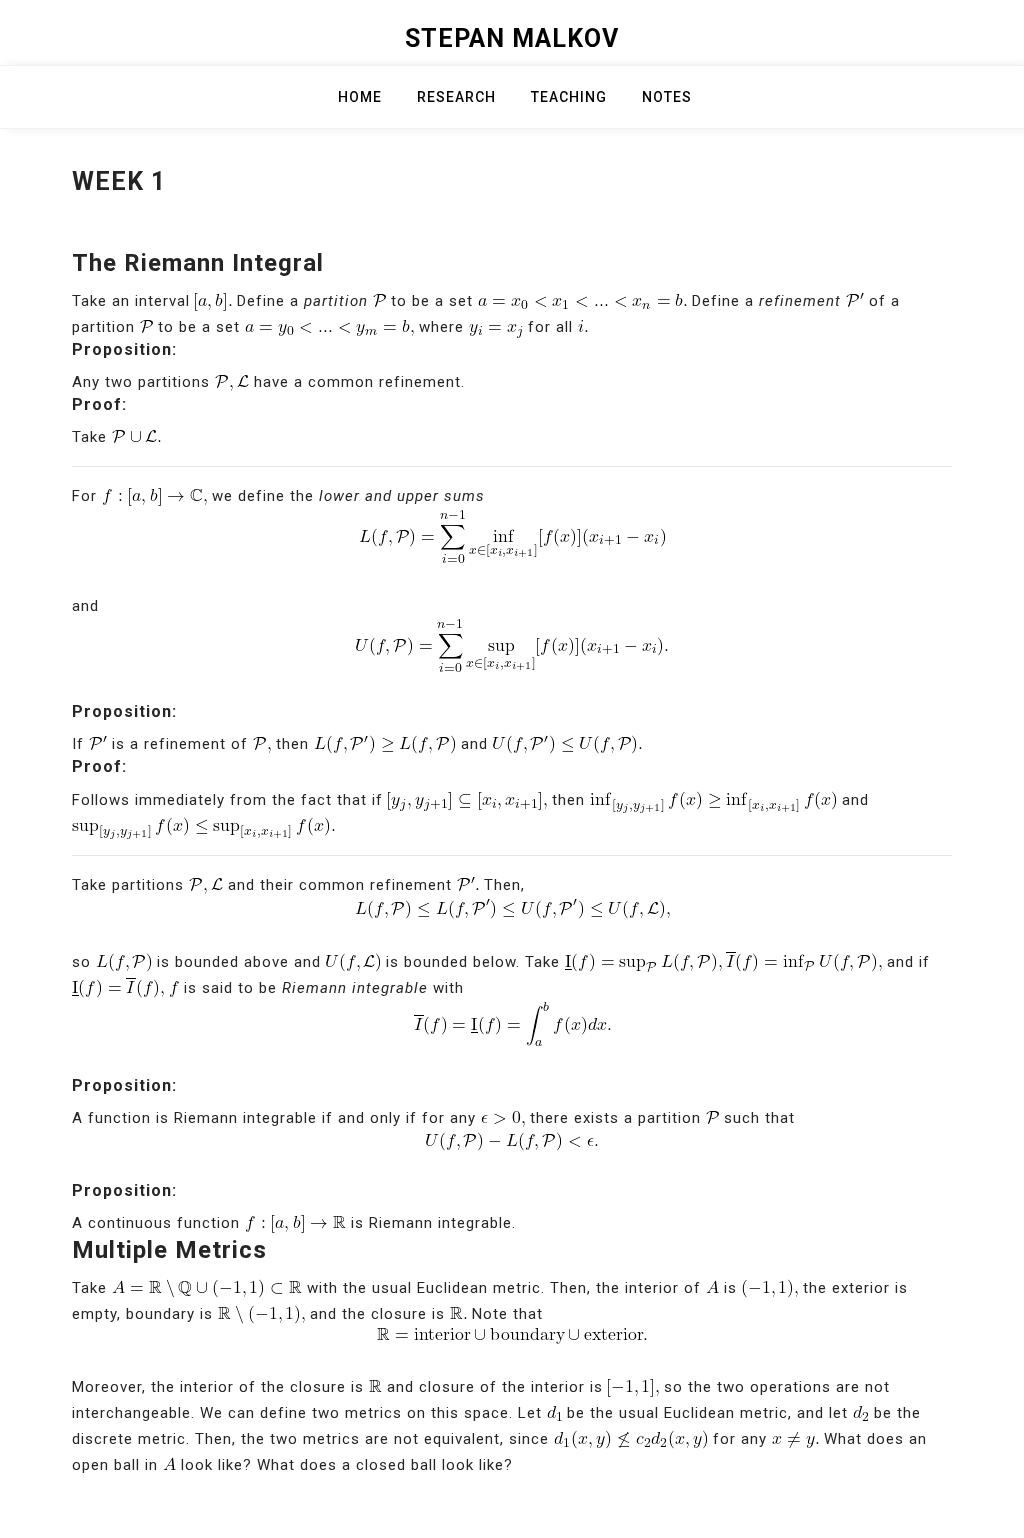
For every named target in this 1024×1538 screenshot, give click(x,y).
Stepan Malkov (512, 38)
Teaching (569, 97)
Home (360, 97)
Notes (667, 97)
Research (456, 97)
